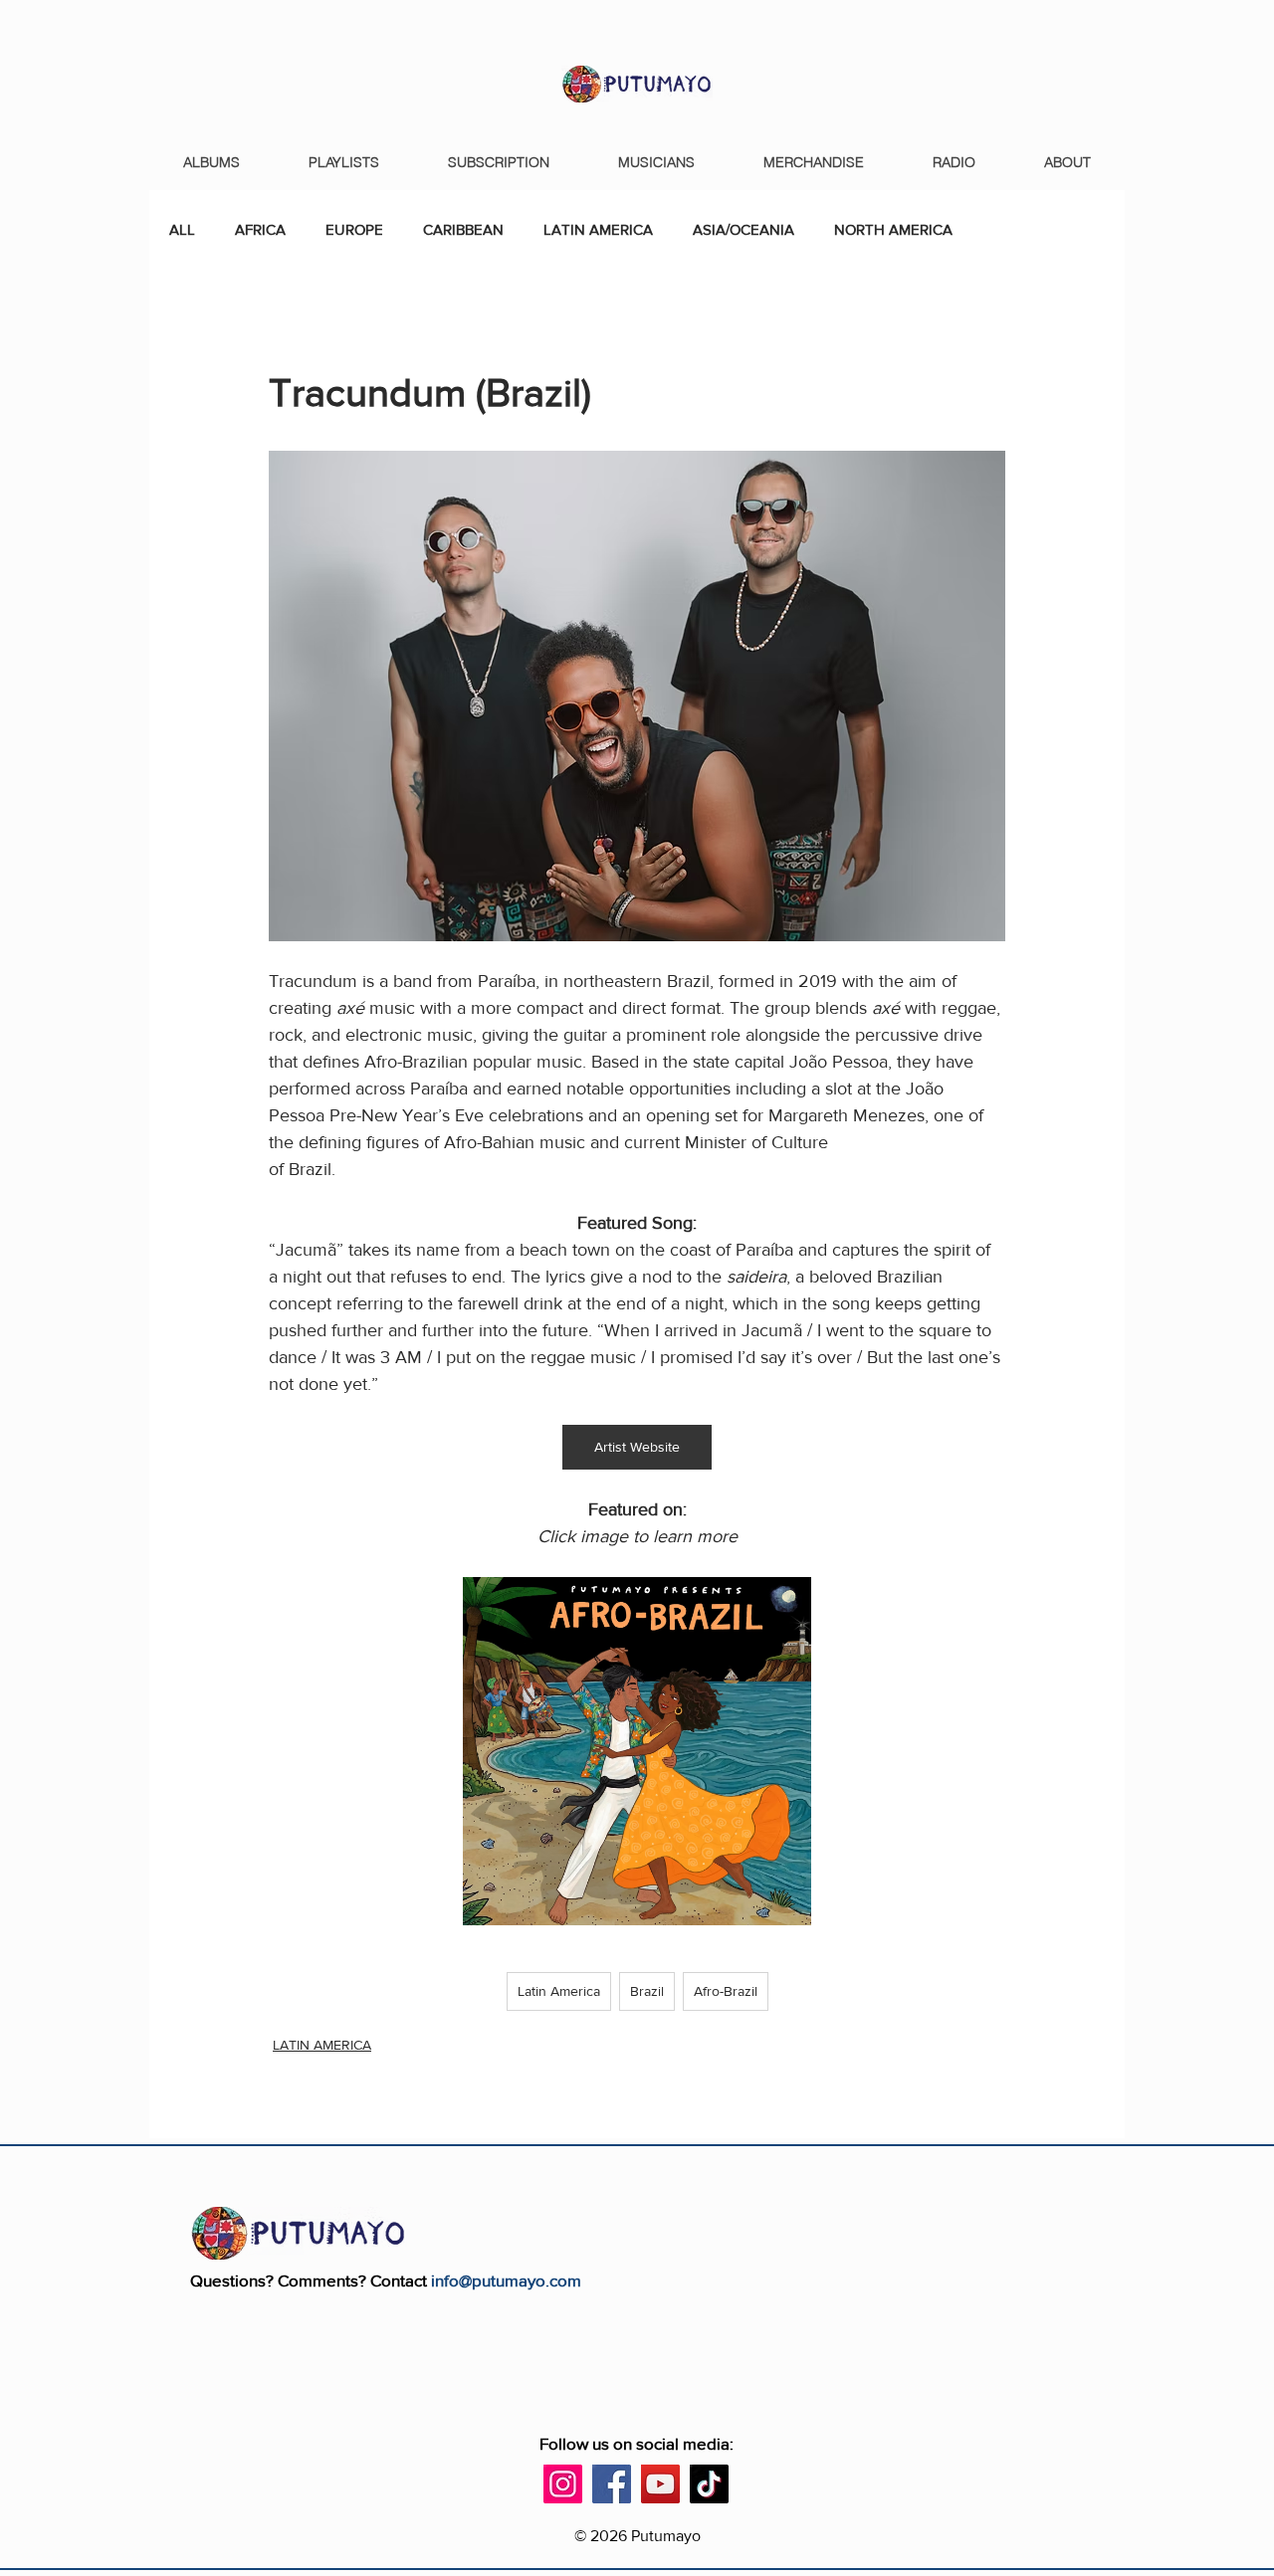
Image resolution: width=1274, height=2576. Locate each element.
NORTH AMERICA (893, 229)
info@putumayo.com (506, 2280)
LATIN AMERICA (598, 229)
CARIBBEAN (463, 229)
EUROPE (354, 229)
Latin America (559, 1991)
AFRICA (260, 229)
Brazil (647, 1991)
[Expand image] (785, 1603)
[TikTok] (709, 2484)
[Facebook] (612, 2484)
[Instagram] (563, 2484)
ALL (182, 229)
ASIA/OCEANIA (743, 229)
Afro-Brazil (726, 1991)
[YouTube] (660, 2484)
